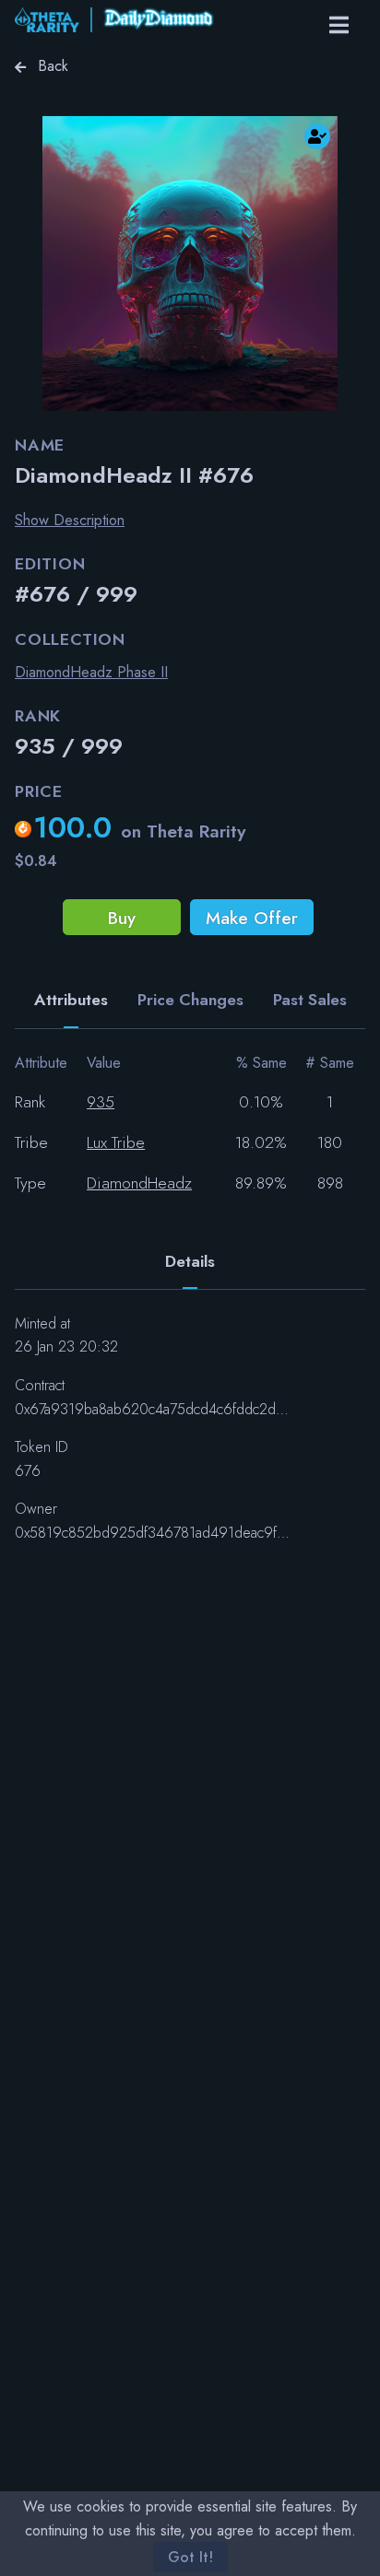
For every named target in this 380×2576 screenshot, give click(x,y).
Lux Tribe (116, 1142)
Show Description (70, 520)
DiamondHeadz (139, 1183)
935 (101, 1102)
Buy (122, 918)
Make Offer (252, 918)
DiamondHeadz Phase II (91, 672)
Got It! (190, 2557)
